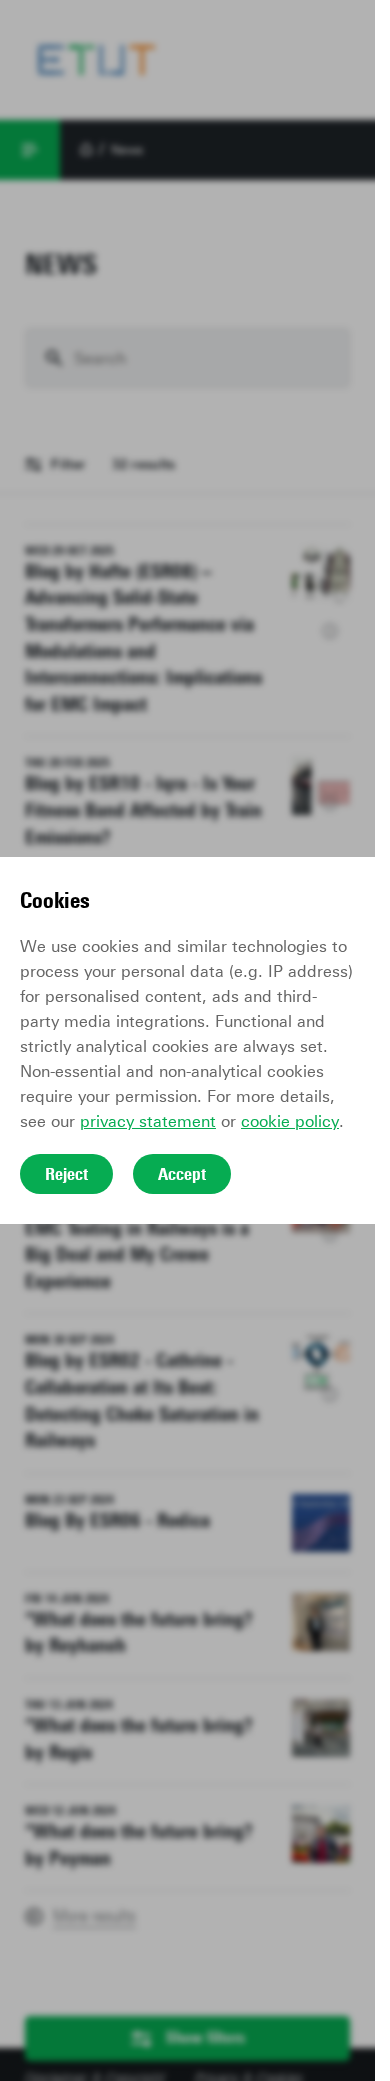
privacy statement (148, 1121)
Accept (182, 1174)
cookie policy (290, 1121)
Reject (66, 1174)
